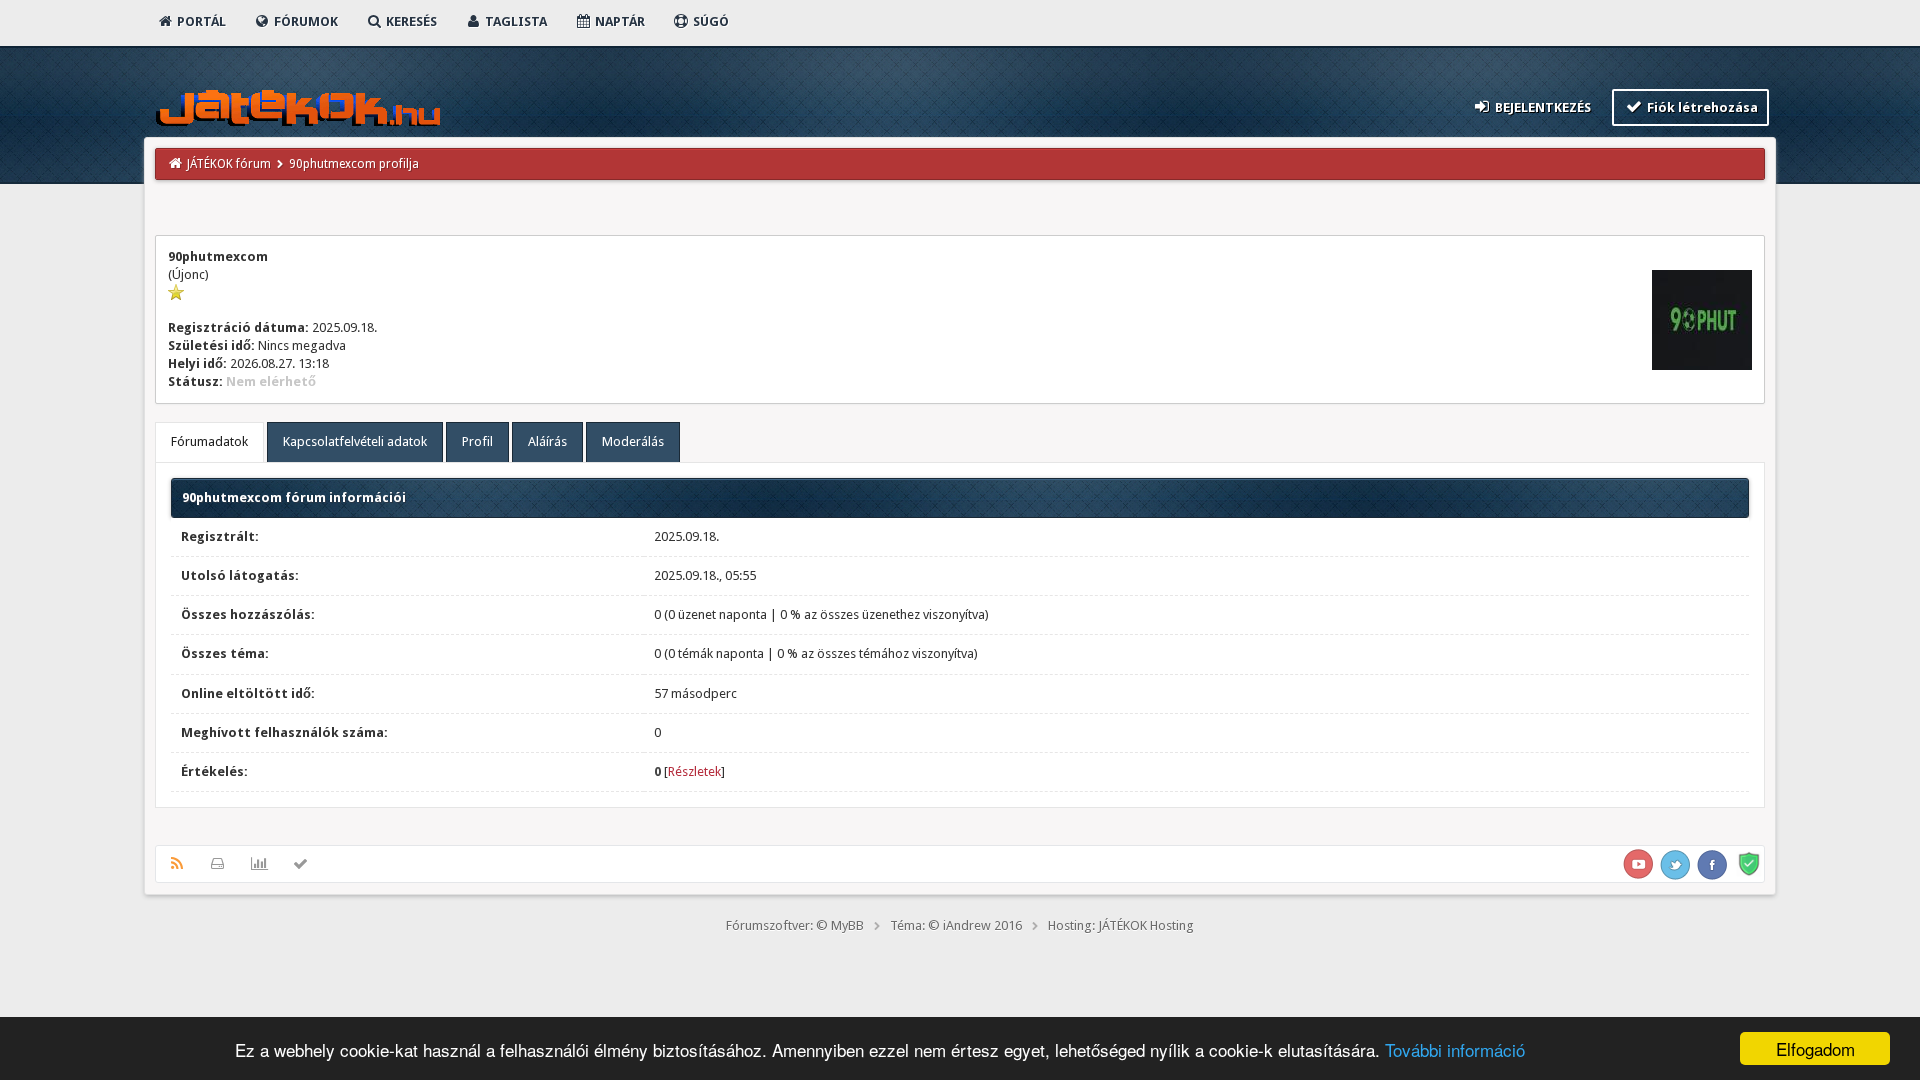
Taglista (514, 21)
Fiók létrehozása (1701, 107)
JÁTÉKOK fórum (229, 164)
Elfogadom (1815, 1048)
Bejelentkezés (1541, 107)
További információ (1455, 1049)
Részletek (694, 771)
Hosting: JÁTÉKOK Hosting (1121, 925)
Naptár (618, 21)
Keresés (410, 21)
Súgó (709, 21)
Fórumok (304, 21)
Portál (200, 21)
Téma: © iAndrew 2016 (956, 925)
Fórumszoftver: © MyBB (795, 925)
